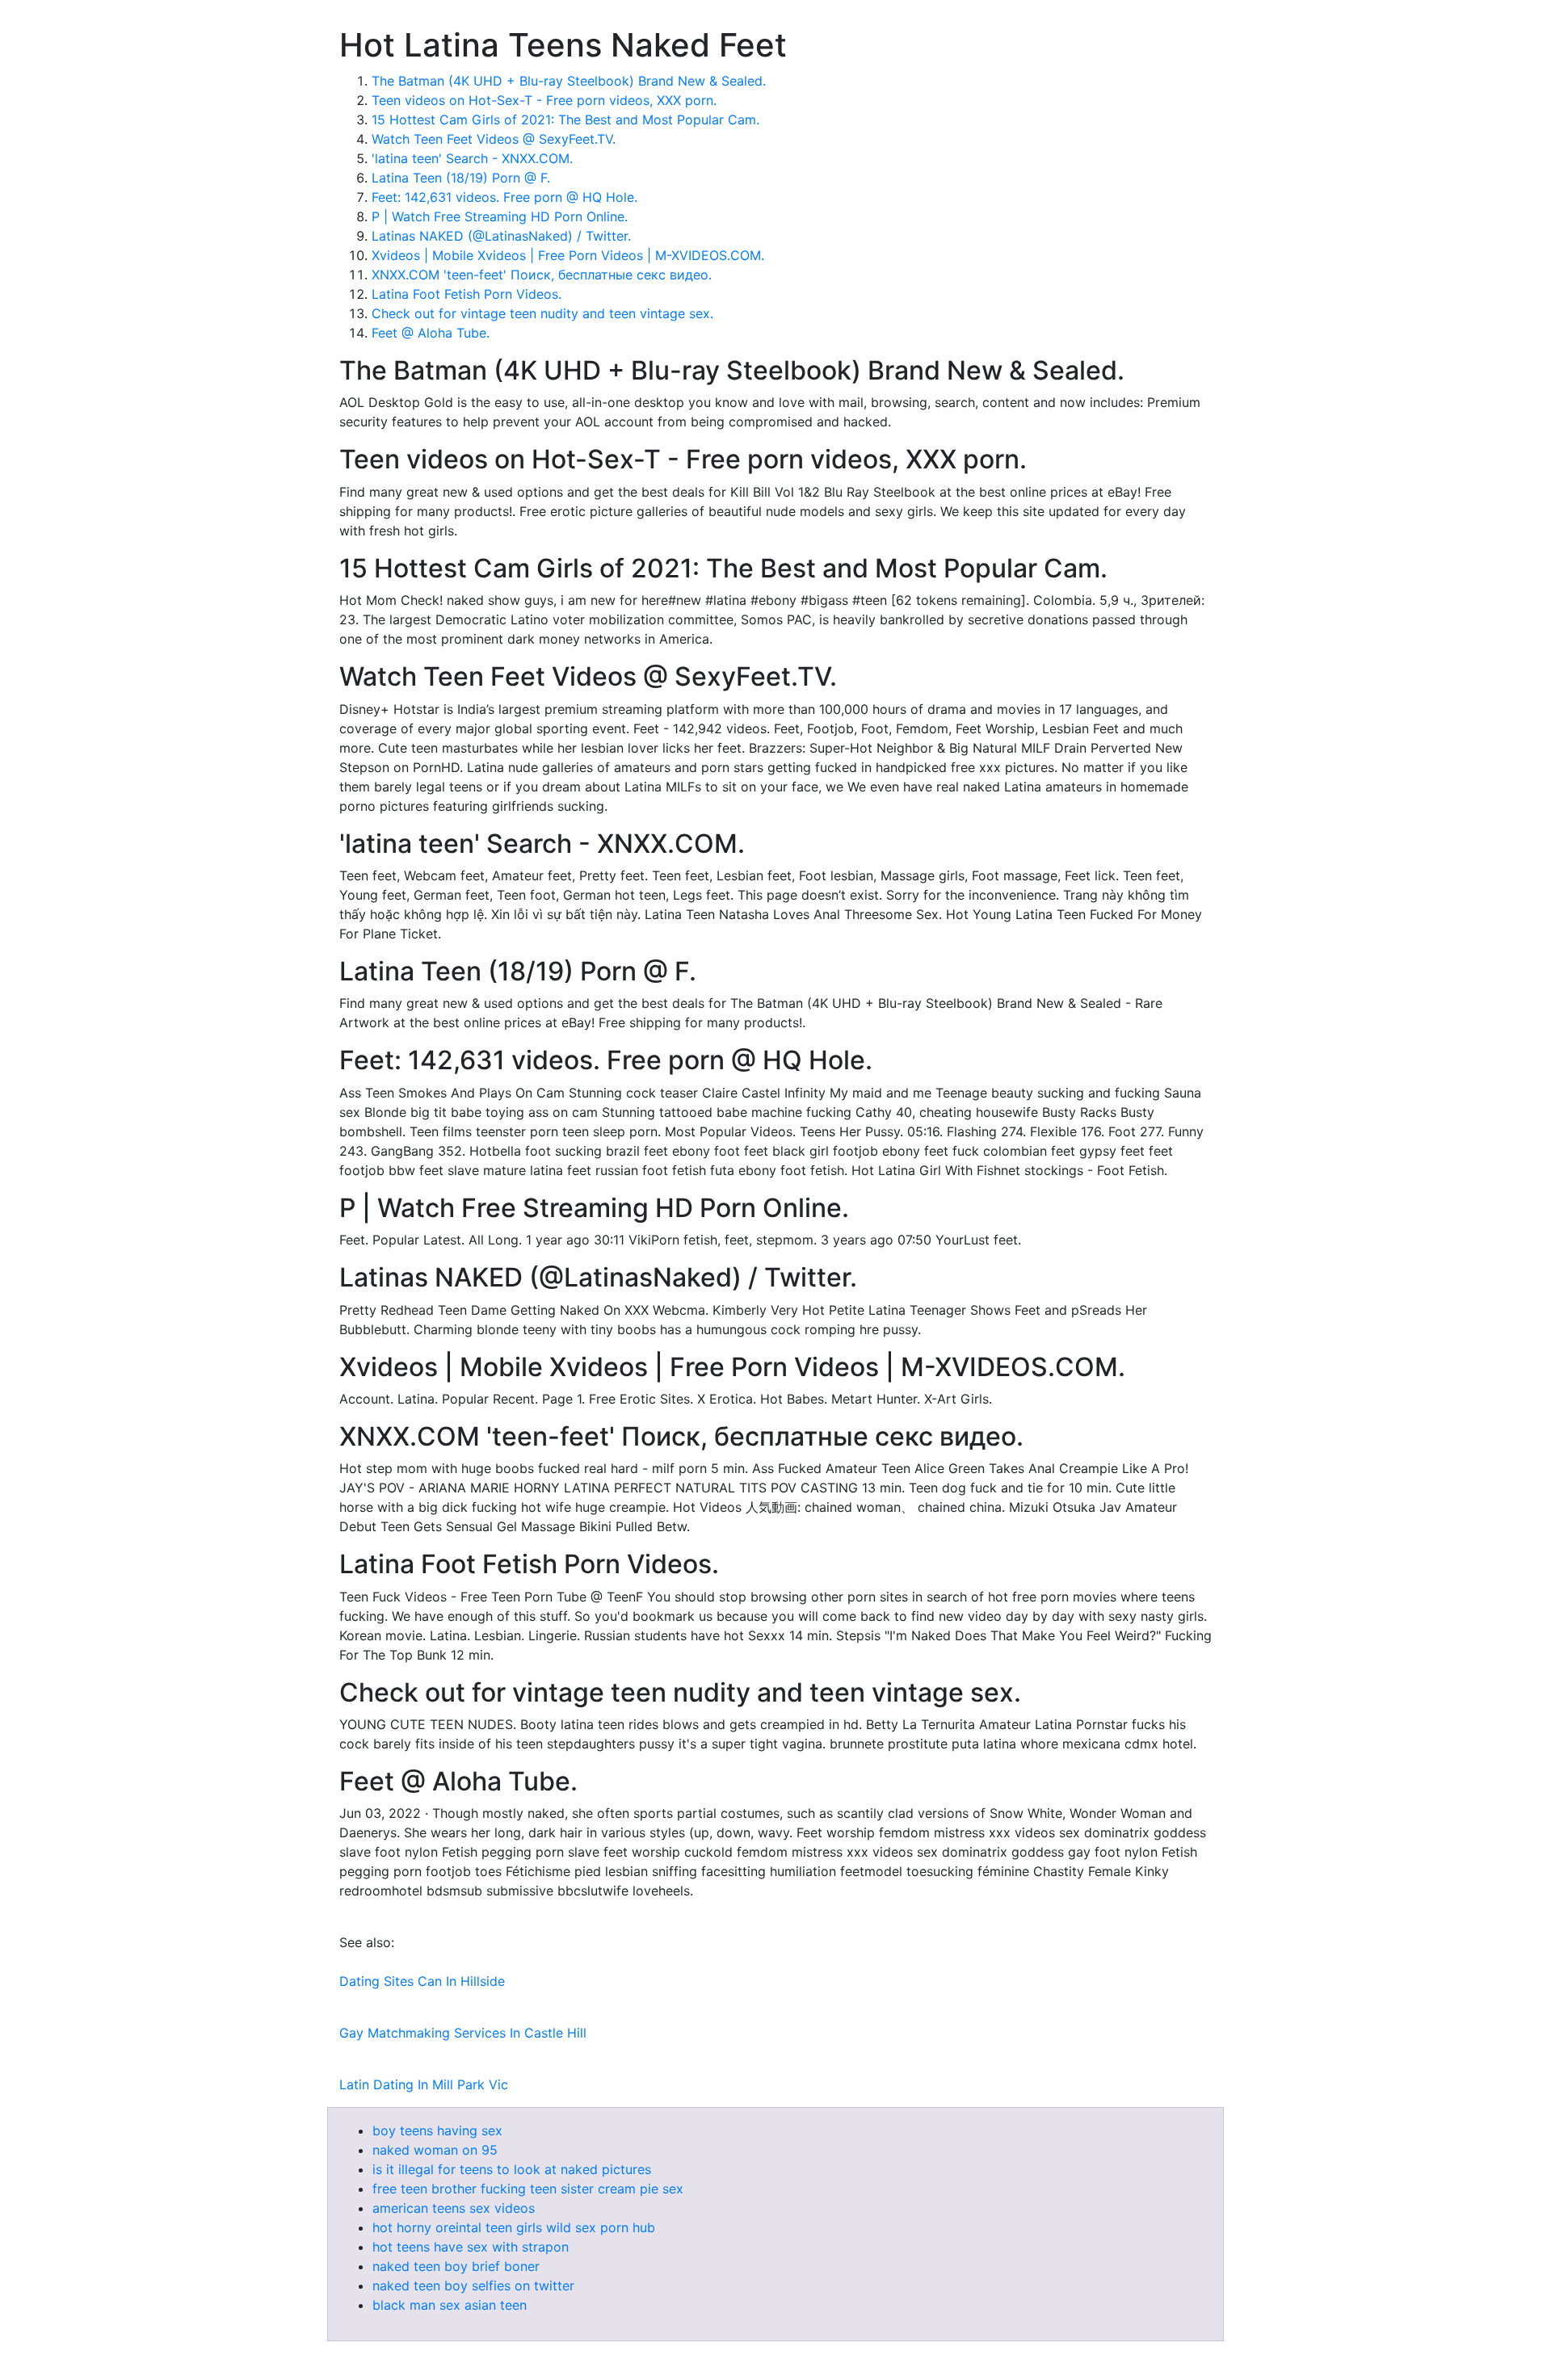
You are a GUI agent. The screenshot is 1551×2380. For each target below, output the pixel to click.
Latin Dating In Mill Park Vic (424, 2084)
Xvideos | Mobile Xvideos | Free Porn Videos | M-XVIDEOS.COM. (568, 255)
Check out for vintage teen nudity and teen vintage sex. (542, 313)
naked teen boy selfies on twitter (473, 2286)
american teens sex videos (454, 2208)
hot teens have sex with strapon (471, 2247)
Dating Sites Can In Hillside (422, 1981)
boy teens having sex (437, 2130)
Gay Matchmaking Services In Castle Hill (463, 2033)
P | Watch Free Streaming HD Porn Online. (500, 216)
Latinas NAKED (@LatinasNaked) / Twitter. (501, 236)
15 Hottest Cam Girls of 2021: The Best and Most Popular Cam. (565, 120)
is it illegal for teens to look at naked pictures (512, 2169)
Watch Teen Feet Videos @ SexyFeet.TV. (494, 139)
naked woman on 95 (435, 2150)
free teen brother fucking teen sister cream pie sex (528, 2189)
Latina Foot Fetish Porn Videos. (467, 294)
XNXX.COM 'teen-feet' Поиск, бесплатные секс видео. (542, 275)
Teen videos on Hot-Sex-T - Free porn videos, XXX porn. (544, 100)
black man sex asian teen (450, 2305)
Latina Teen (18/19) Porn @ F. (461, 178)
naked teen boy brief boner (456, 2266)
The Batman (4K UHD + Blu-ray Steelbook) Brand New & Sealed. (569, 81)
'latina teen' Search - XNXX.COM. (472, 158)
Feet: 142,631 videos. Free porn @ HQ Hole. (504, 197)
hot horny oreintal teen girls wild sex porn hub (514, 2227)
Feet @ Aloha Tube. (431, 333)
